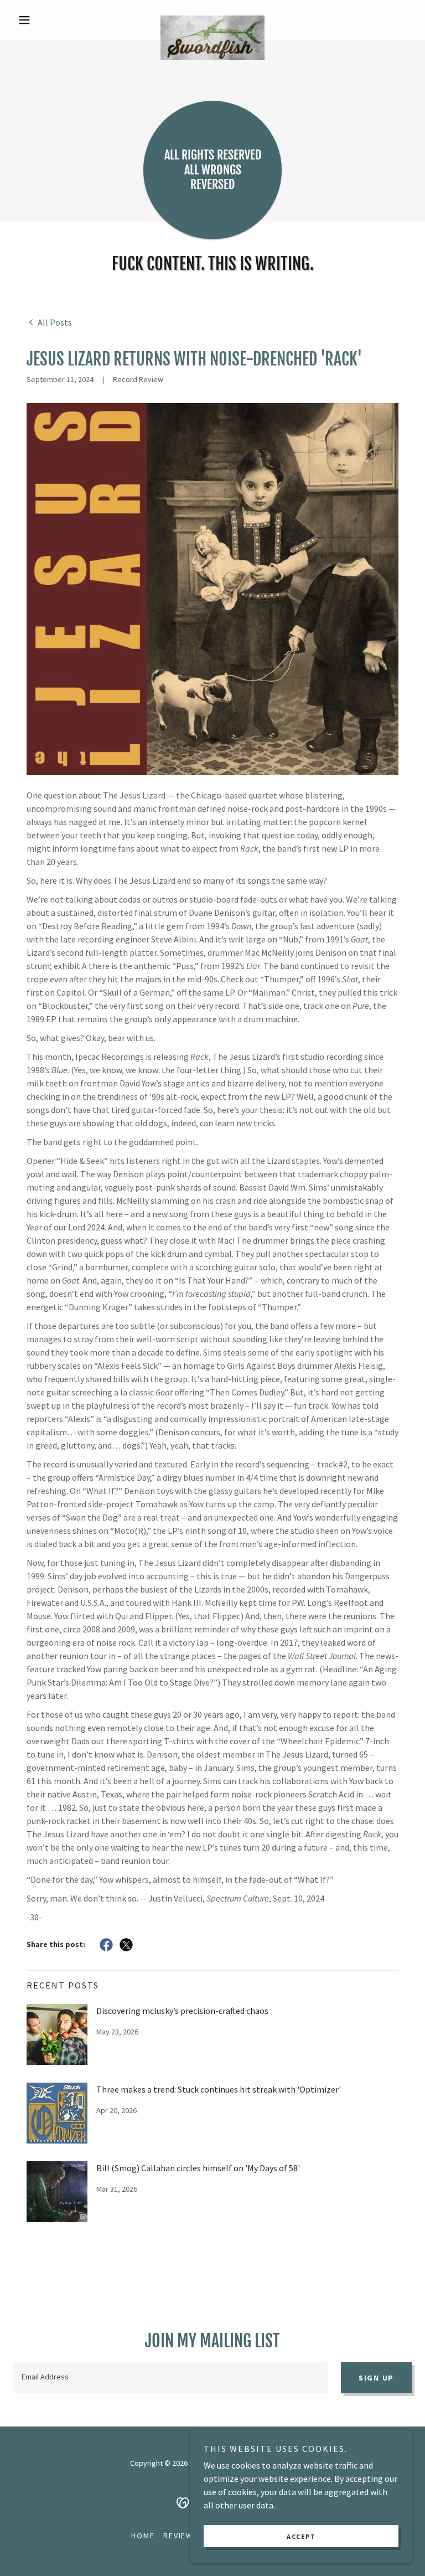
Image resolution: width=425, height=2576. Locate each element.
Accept (301, 2536)
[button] (43, 20)
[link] (212, 20)
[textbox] (170, 2378)
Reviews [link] (181, 2536)
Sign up (376, 2378)
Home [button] (143, 2536)
